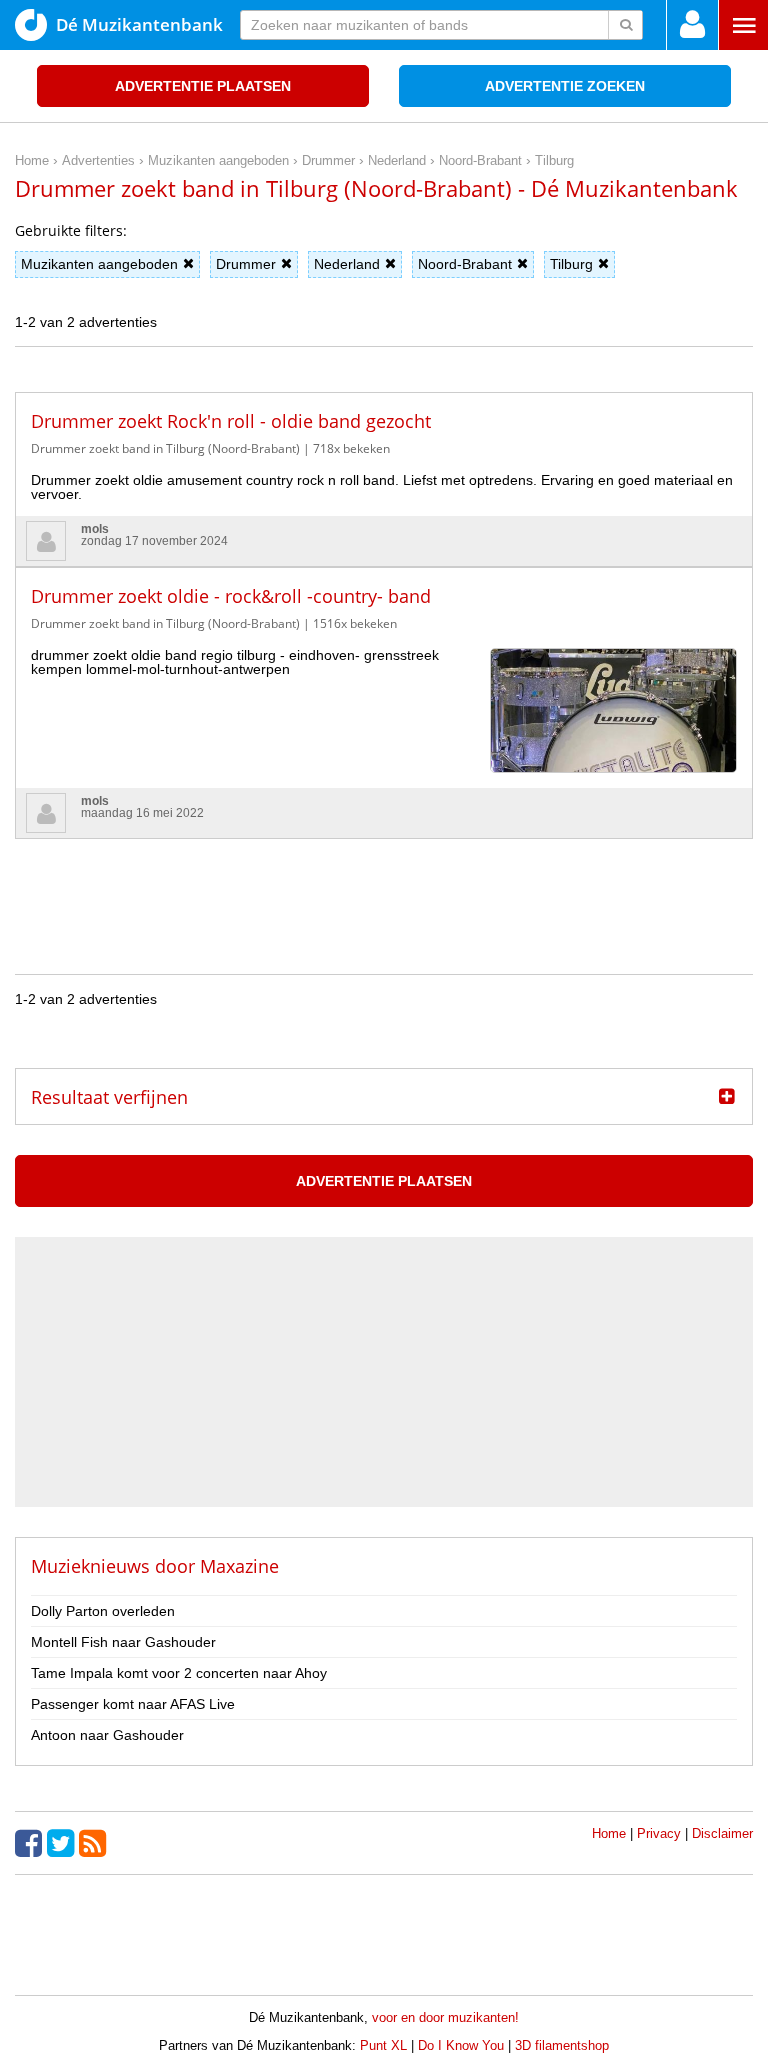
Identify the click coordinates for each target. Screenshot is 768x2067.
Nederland (347, 264)
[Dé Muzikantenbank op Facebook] (31, 1843)
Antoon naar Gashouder (107, 1735)
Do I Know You (461, 2045)
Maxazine (239, 1566)
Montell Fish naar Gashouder (123, 1642)
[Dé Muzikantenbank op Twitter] (63, 1843)
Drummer (246, 264)
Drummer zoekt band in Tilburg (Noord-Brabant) (165, 448)
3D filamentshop (562, 2045)
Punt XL (383, 2045)
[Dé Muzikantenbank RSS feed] (95, 1843)
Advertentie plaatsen (203, 86)
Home (609, 1833)
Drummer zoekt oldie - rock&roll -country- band (231, 596)
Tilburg (571, 264)
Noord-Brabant (465, 264)
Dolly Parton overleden (103, 1611)
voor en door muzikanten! (445, 2017)
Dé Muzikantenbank (139, 24)
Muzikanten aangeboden (99, 264)
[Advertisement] (384, 884)
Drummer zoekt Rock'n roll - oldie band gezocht (231, 421)
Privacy (659, 1833)
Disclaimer (722, 1833)
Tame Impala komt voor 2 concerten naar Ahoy (179, 1673)
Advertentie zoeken (565, 86)
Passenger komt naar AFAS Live (133, 1704)
